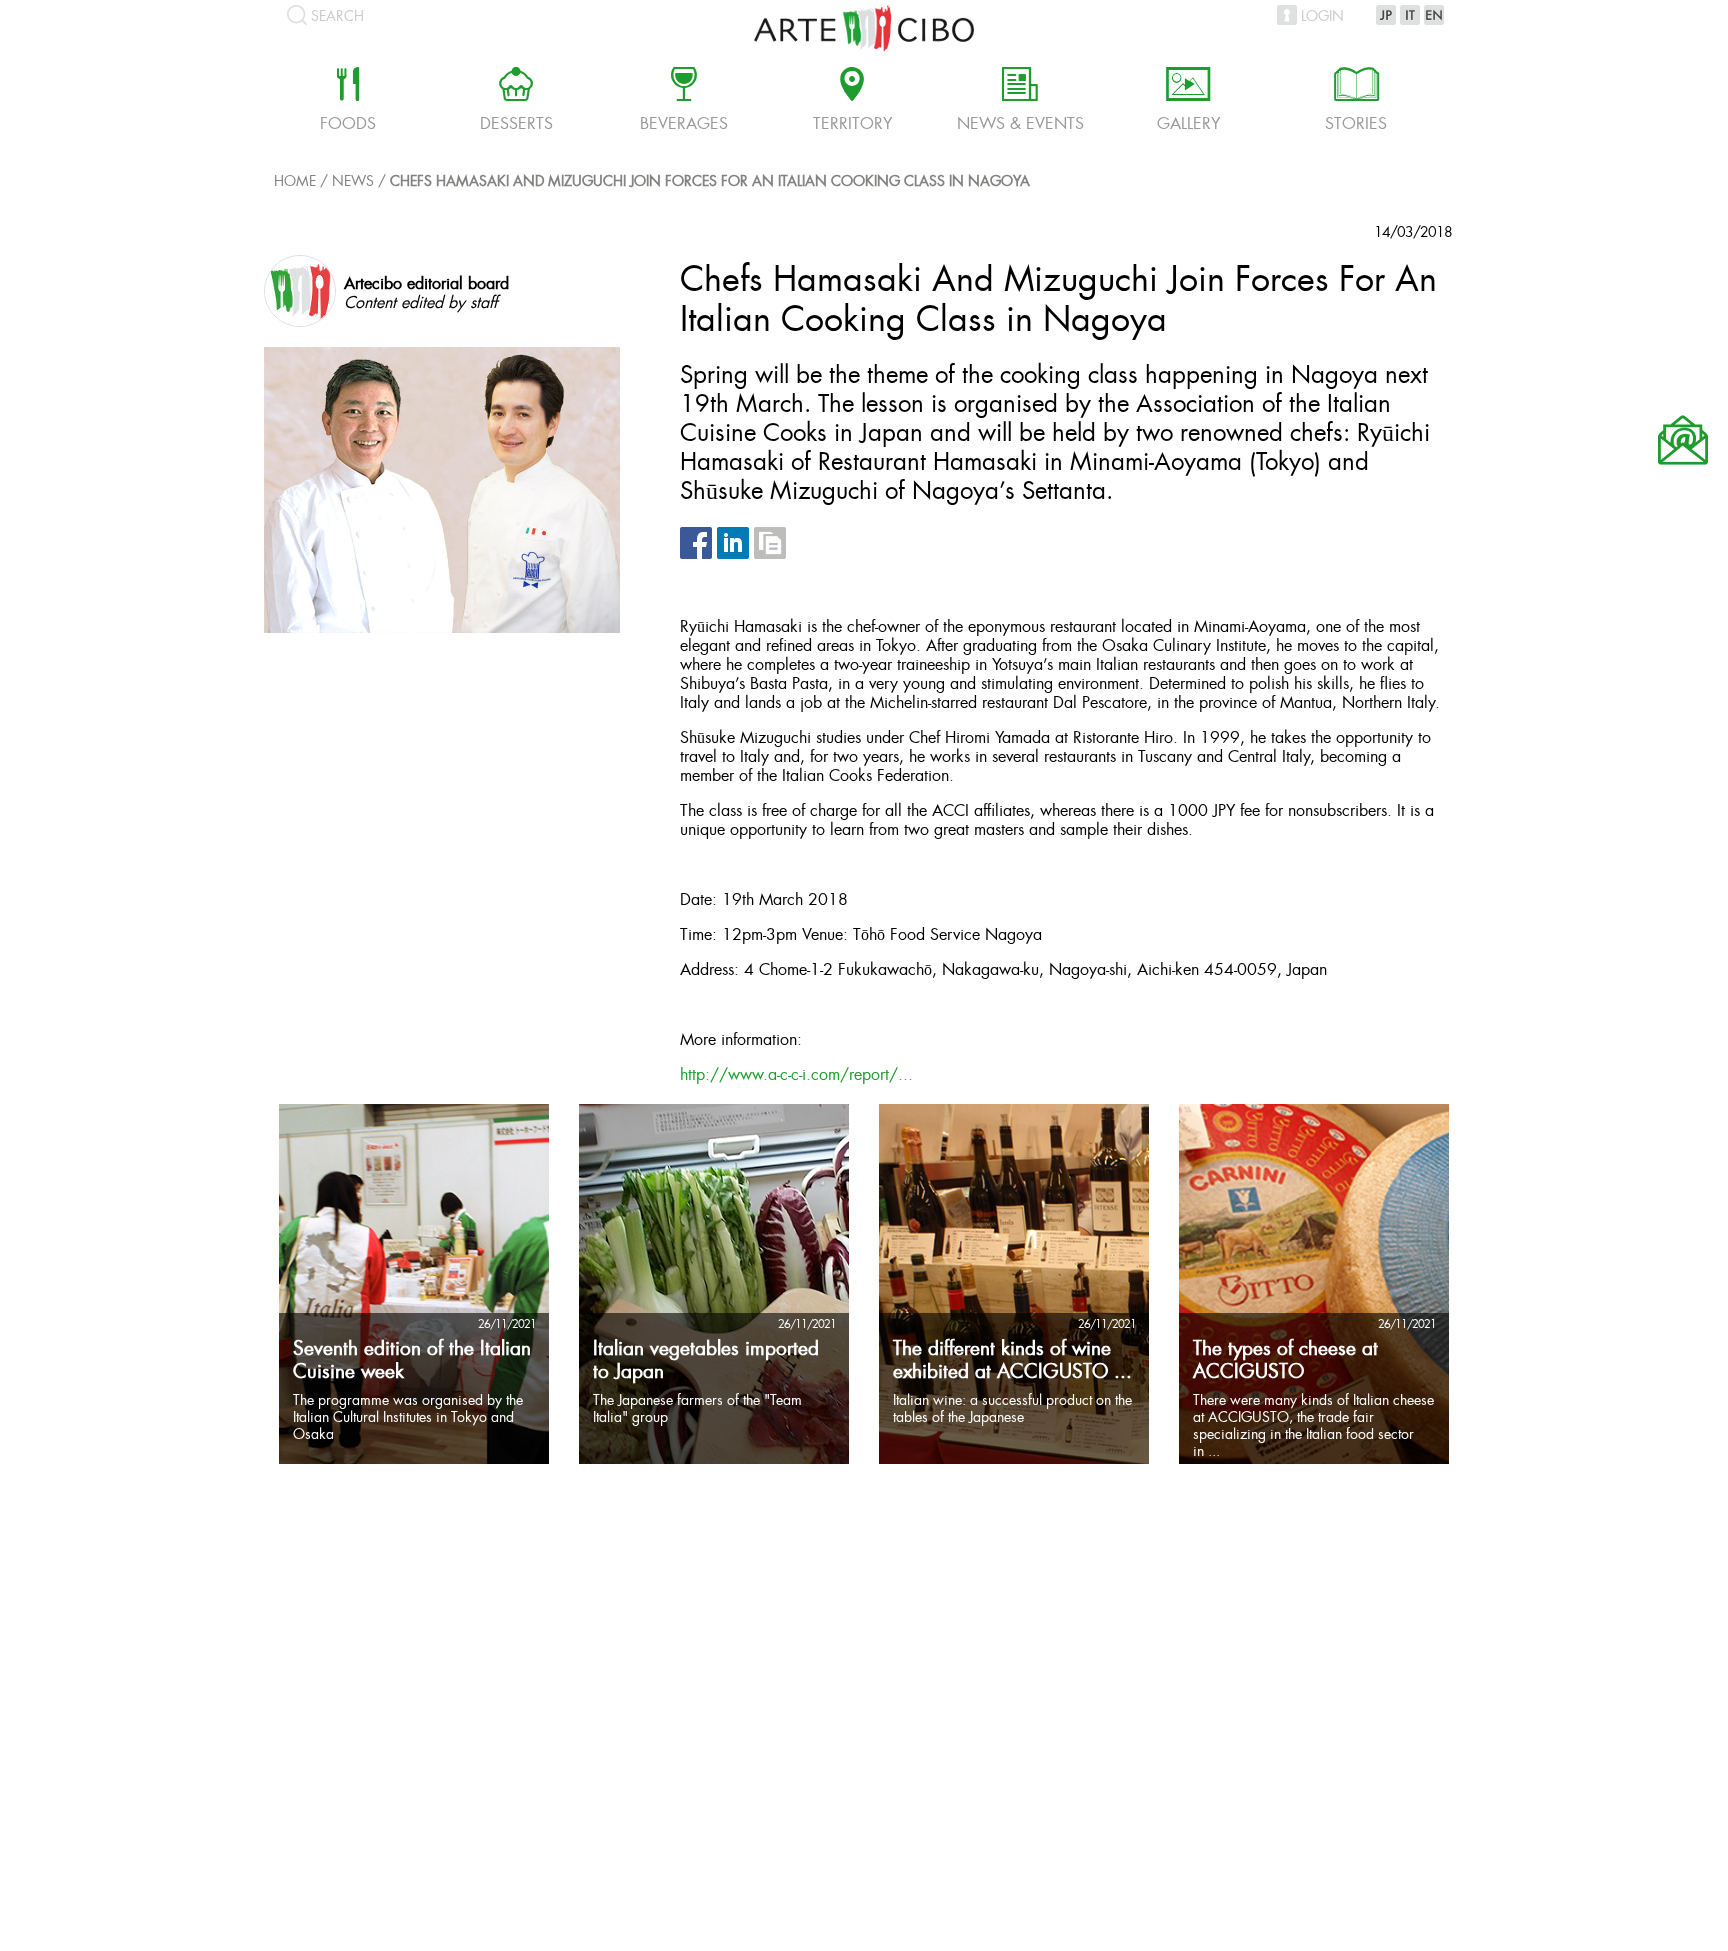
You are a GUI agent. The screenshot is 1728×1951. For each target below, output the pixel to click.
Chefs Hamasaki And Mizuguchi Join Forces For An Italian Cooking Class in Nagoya (710, 182)
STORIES (1356, 102)
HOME (295, 182)
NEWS (353, 182)
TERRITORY (852, 102)
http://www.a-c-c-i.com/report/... (796, 1075)
